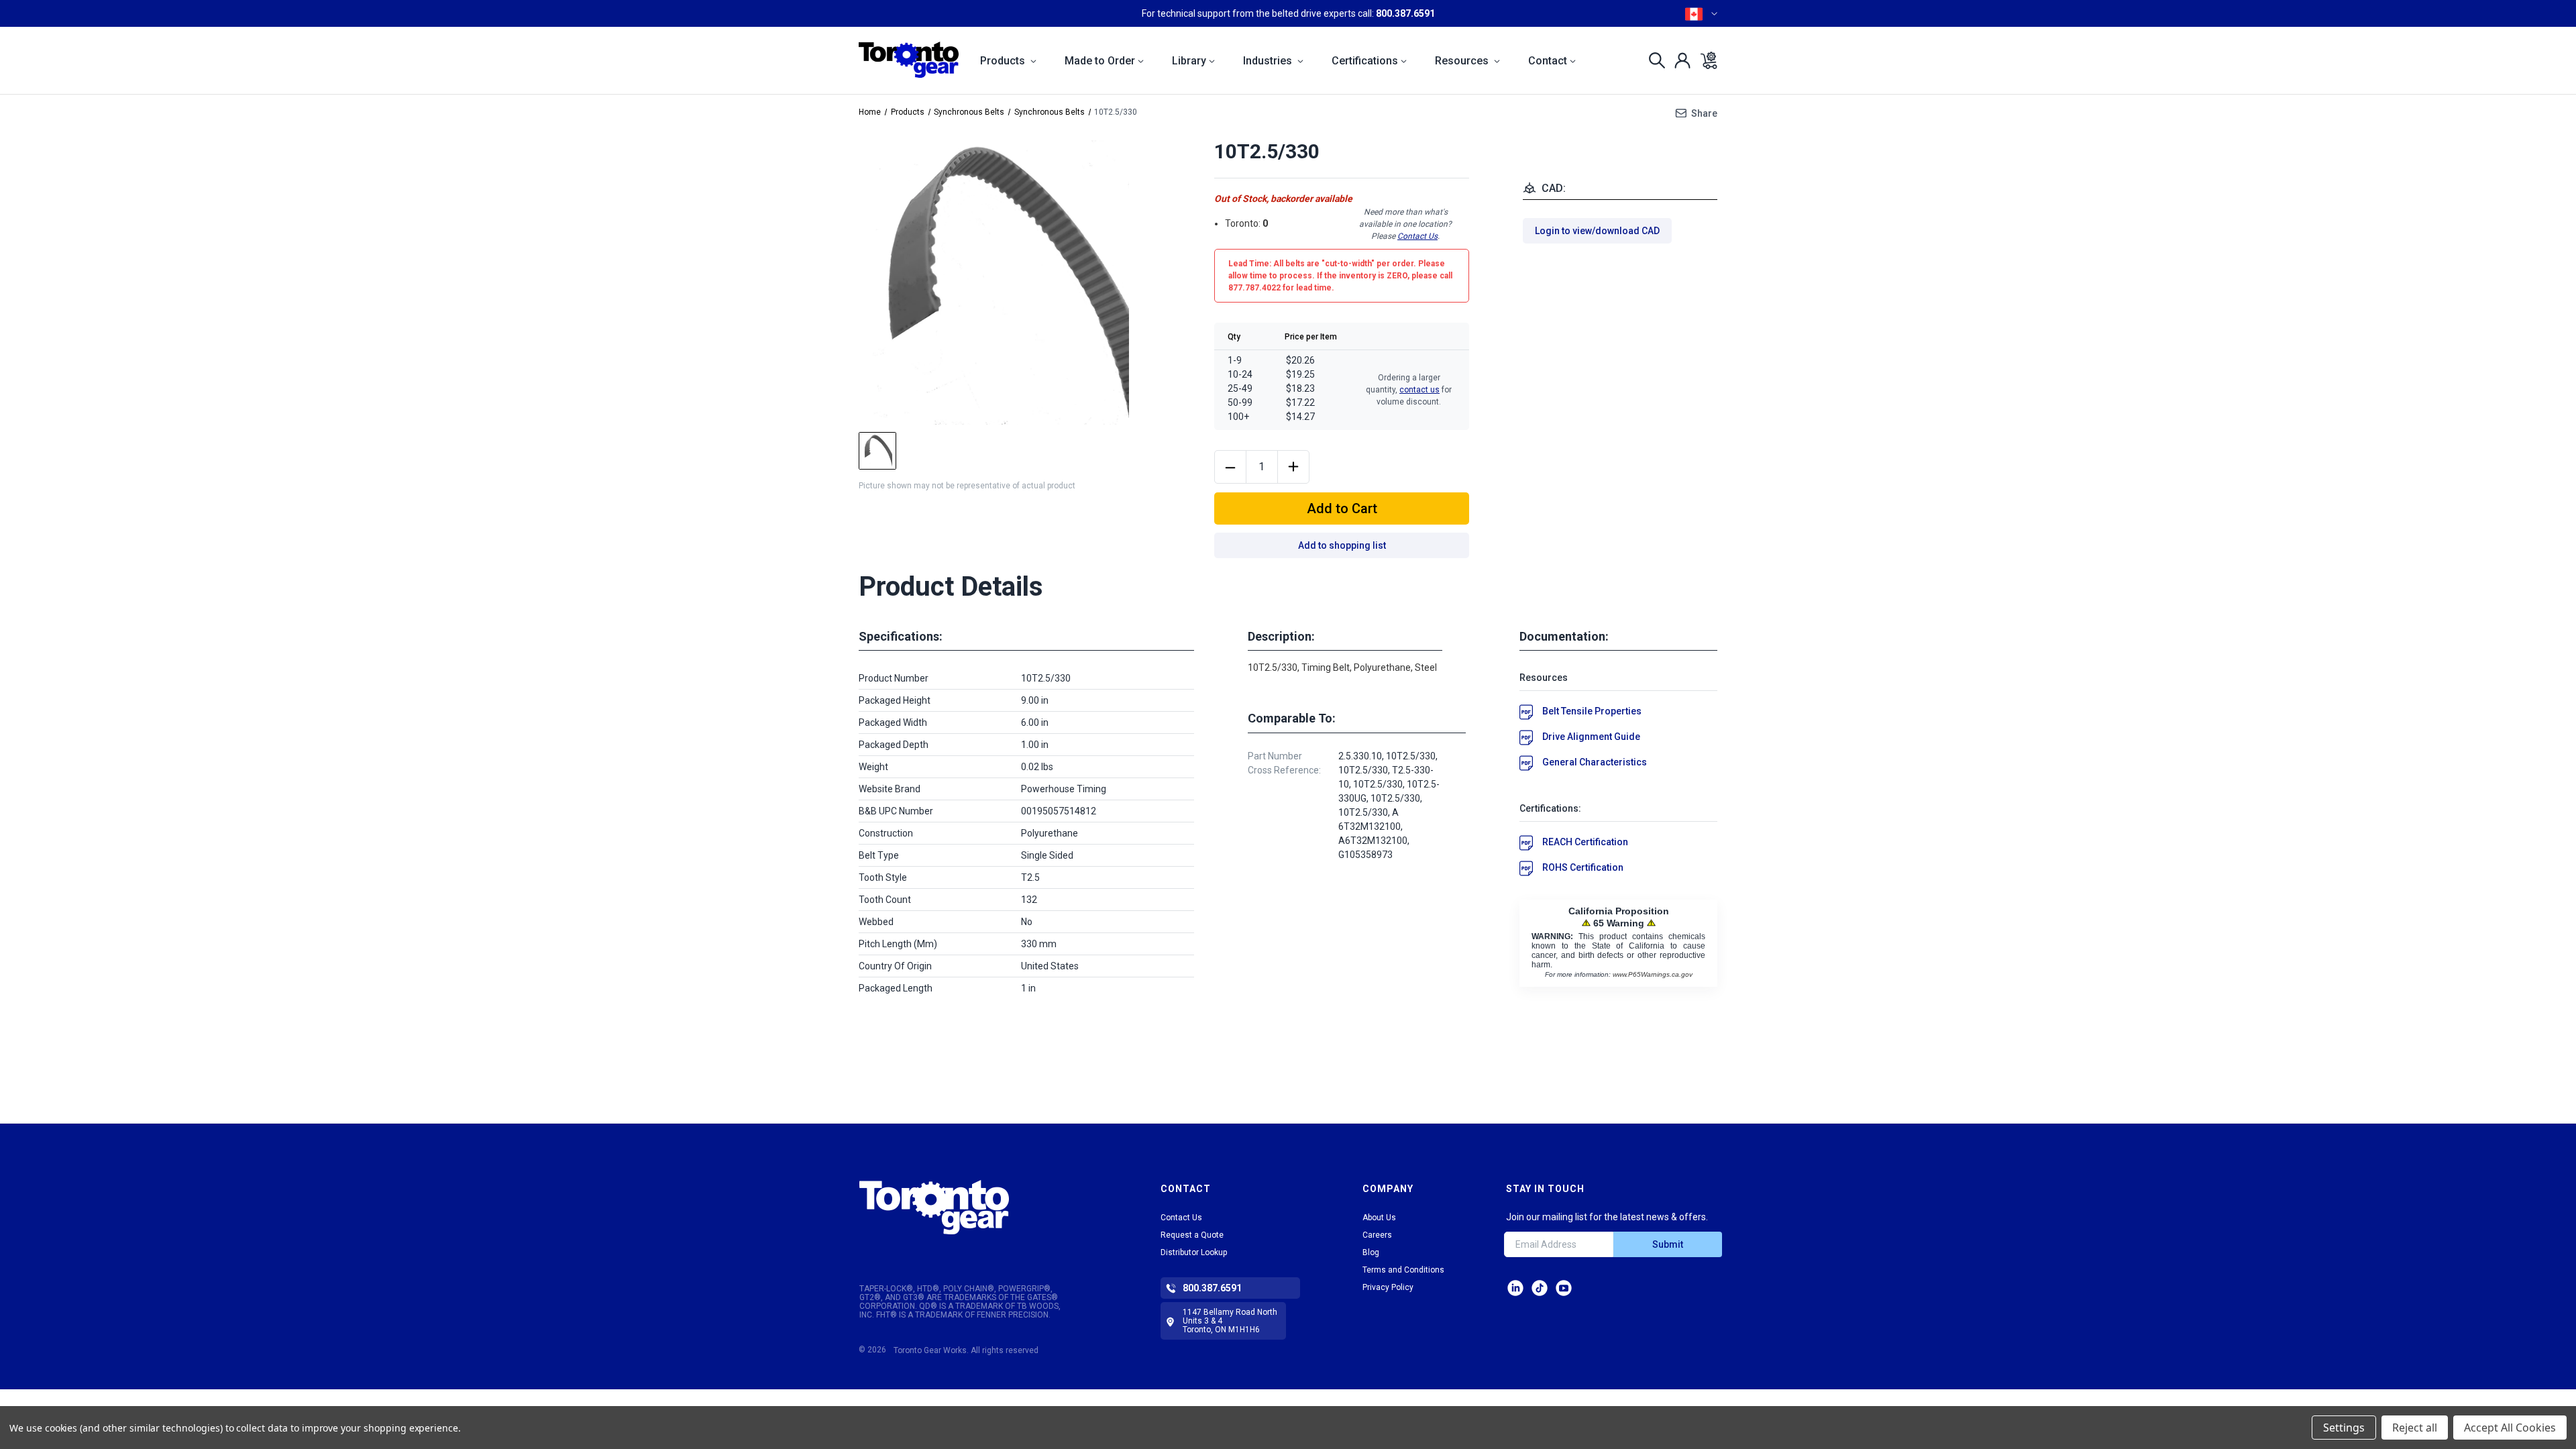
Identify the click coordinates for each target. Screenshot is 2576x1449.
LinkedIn (1515, 1288)
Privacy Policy (1388, 1287)
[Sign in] (1679, 60)
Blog (1371, 1252)
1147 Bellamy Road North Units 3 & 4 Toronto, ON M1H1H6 (1230, 1321)
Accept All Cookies (2510, 1428)
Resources (1463, 61)
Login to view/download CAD (1597, 231)
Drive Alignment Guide (1591, 737)
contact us (1419, 390)
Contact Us (1417, 236)
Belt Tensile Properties (1592, 711)
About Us (1379, 1218)
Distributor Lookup (1194, 1252)
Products (1004, 61)
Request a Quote (1192, 1235)
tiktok (1540, 1288)
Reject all (2415, 1428)
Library (1189, 61)
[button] (974, 1207)
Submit (1668, 1244)
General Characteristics (1595, 762)
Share (1704, 113)
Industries (1269, 61)
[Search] (1653, 60)
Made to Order (1100, 61)
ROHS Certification (1583, 867)
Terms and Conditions (1403, 1270)
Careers (1377, 1235)
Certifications (1365, 61)
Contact (1548, 61)
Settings (2344, 1428)
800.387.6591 (1405, 13)
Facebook (1564, 1288)
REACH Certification (1585, 842)
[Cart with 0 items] (1705, 60)
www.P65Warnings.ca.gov (1653, 974)
